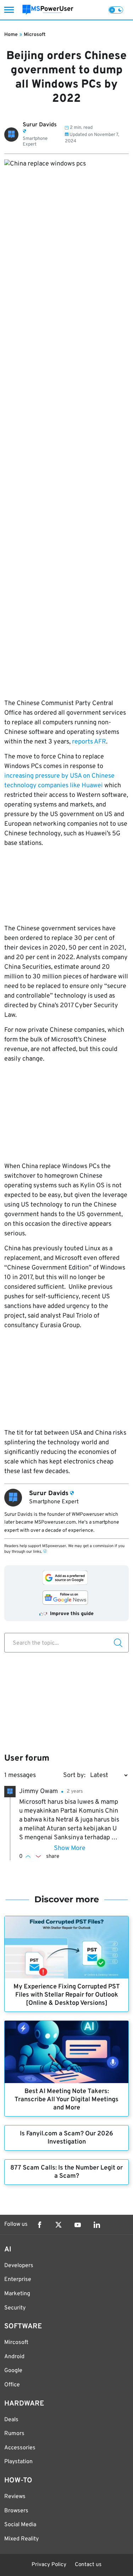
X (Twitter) (59, 2225)
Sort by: (74, 1775)
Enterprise (18, 2280)
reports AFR (88, 742)
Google (13, 2371)
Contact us (88, 2565)
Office (12, 2385)
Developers (19, 2266)
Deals (11, 2420)
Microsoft (35, 35)
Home (11, 35)
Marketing (17, 2294)
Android (14, 2357)
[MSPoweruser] (48, 10)
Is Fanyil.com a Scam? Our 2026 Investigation (66, 2138)
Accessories (20, 2448)
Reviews (15, 2497)
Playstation (18, 2462)
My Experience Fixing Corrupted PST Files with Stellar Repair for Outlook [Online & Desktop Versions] (67, 1995)
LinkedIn (97, 2225)
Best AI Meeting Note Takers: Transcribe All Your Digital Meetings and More (66, 2100)
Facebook (39, 2225)
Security (15, 2308)
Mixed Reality (21, 2539)
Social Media (20, 2525)
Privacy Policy (49, 2565)
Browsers (16, 2511)
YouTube (78, 2225)
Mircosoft (16, 2343)
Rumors (14, 2434)
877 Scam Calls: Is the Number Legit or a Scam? (66, 2172)
